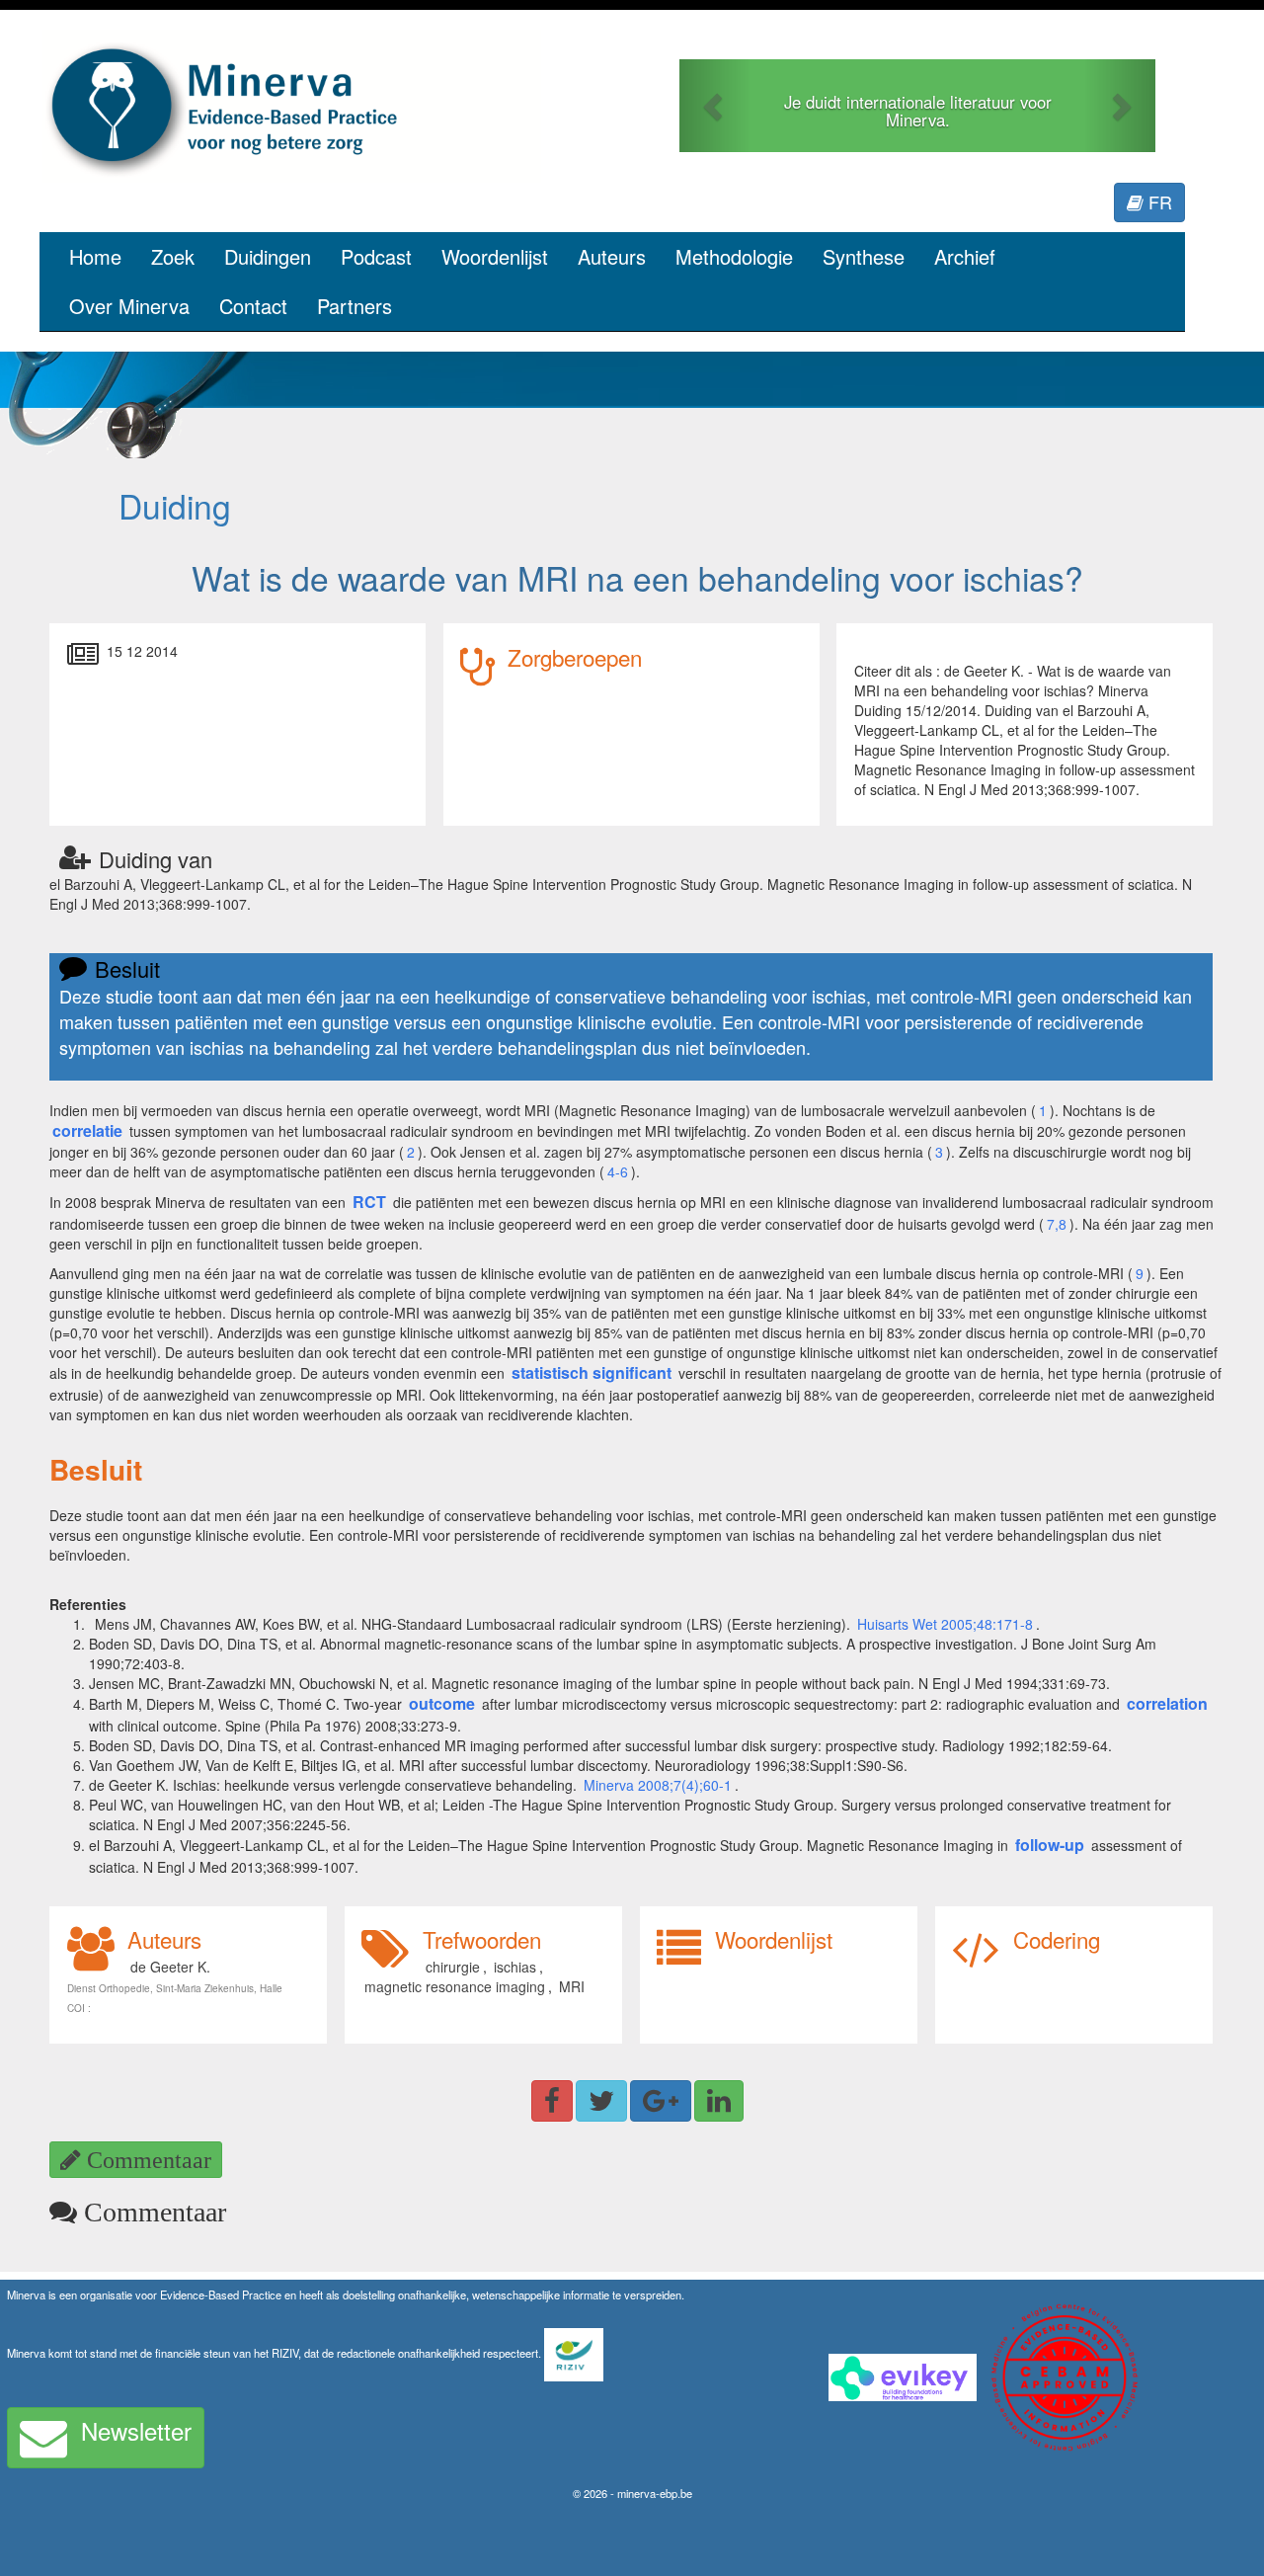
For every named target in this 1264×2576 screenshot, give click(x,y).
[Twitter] (601, 2101)
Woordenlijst (495, 256)
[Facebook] (552, 2101)
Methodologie (734, 256)
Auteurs (612, 256)
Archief (965, 256)
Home (95, 256)
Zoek (173, 256)
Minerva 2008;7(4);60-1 (658, 1785)
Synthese (864, 256)
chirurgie (453, 1967)
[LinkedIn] (719, 2101)
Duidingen (268, 256)
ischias (515, 1967)
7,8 (1057, 1224)
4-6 (618, 1171)
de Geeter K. (170, 1967)
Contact (253, 306)
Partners (355, 306)
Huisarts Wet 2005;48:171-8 (945, 1624)
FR (1158, 201)
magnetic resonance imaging (455, 1986)
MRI (572, 1986)
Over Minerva (129, 306)
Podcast (376, 256)
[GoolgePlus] (661, 2101)
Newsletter (136, 2430)
